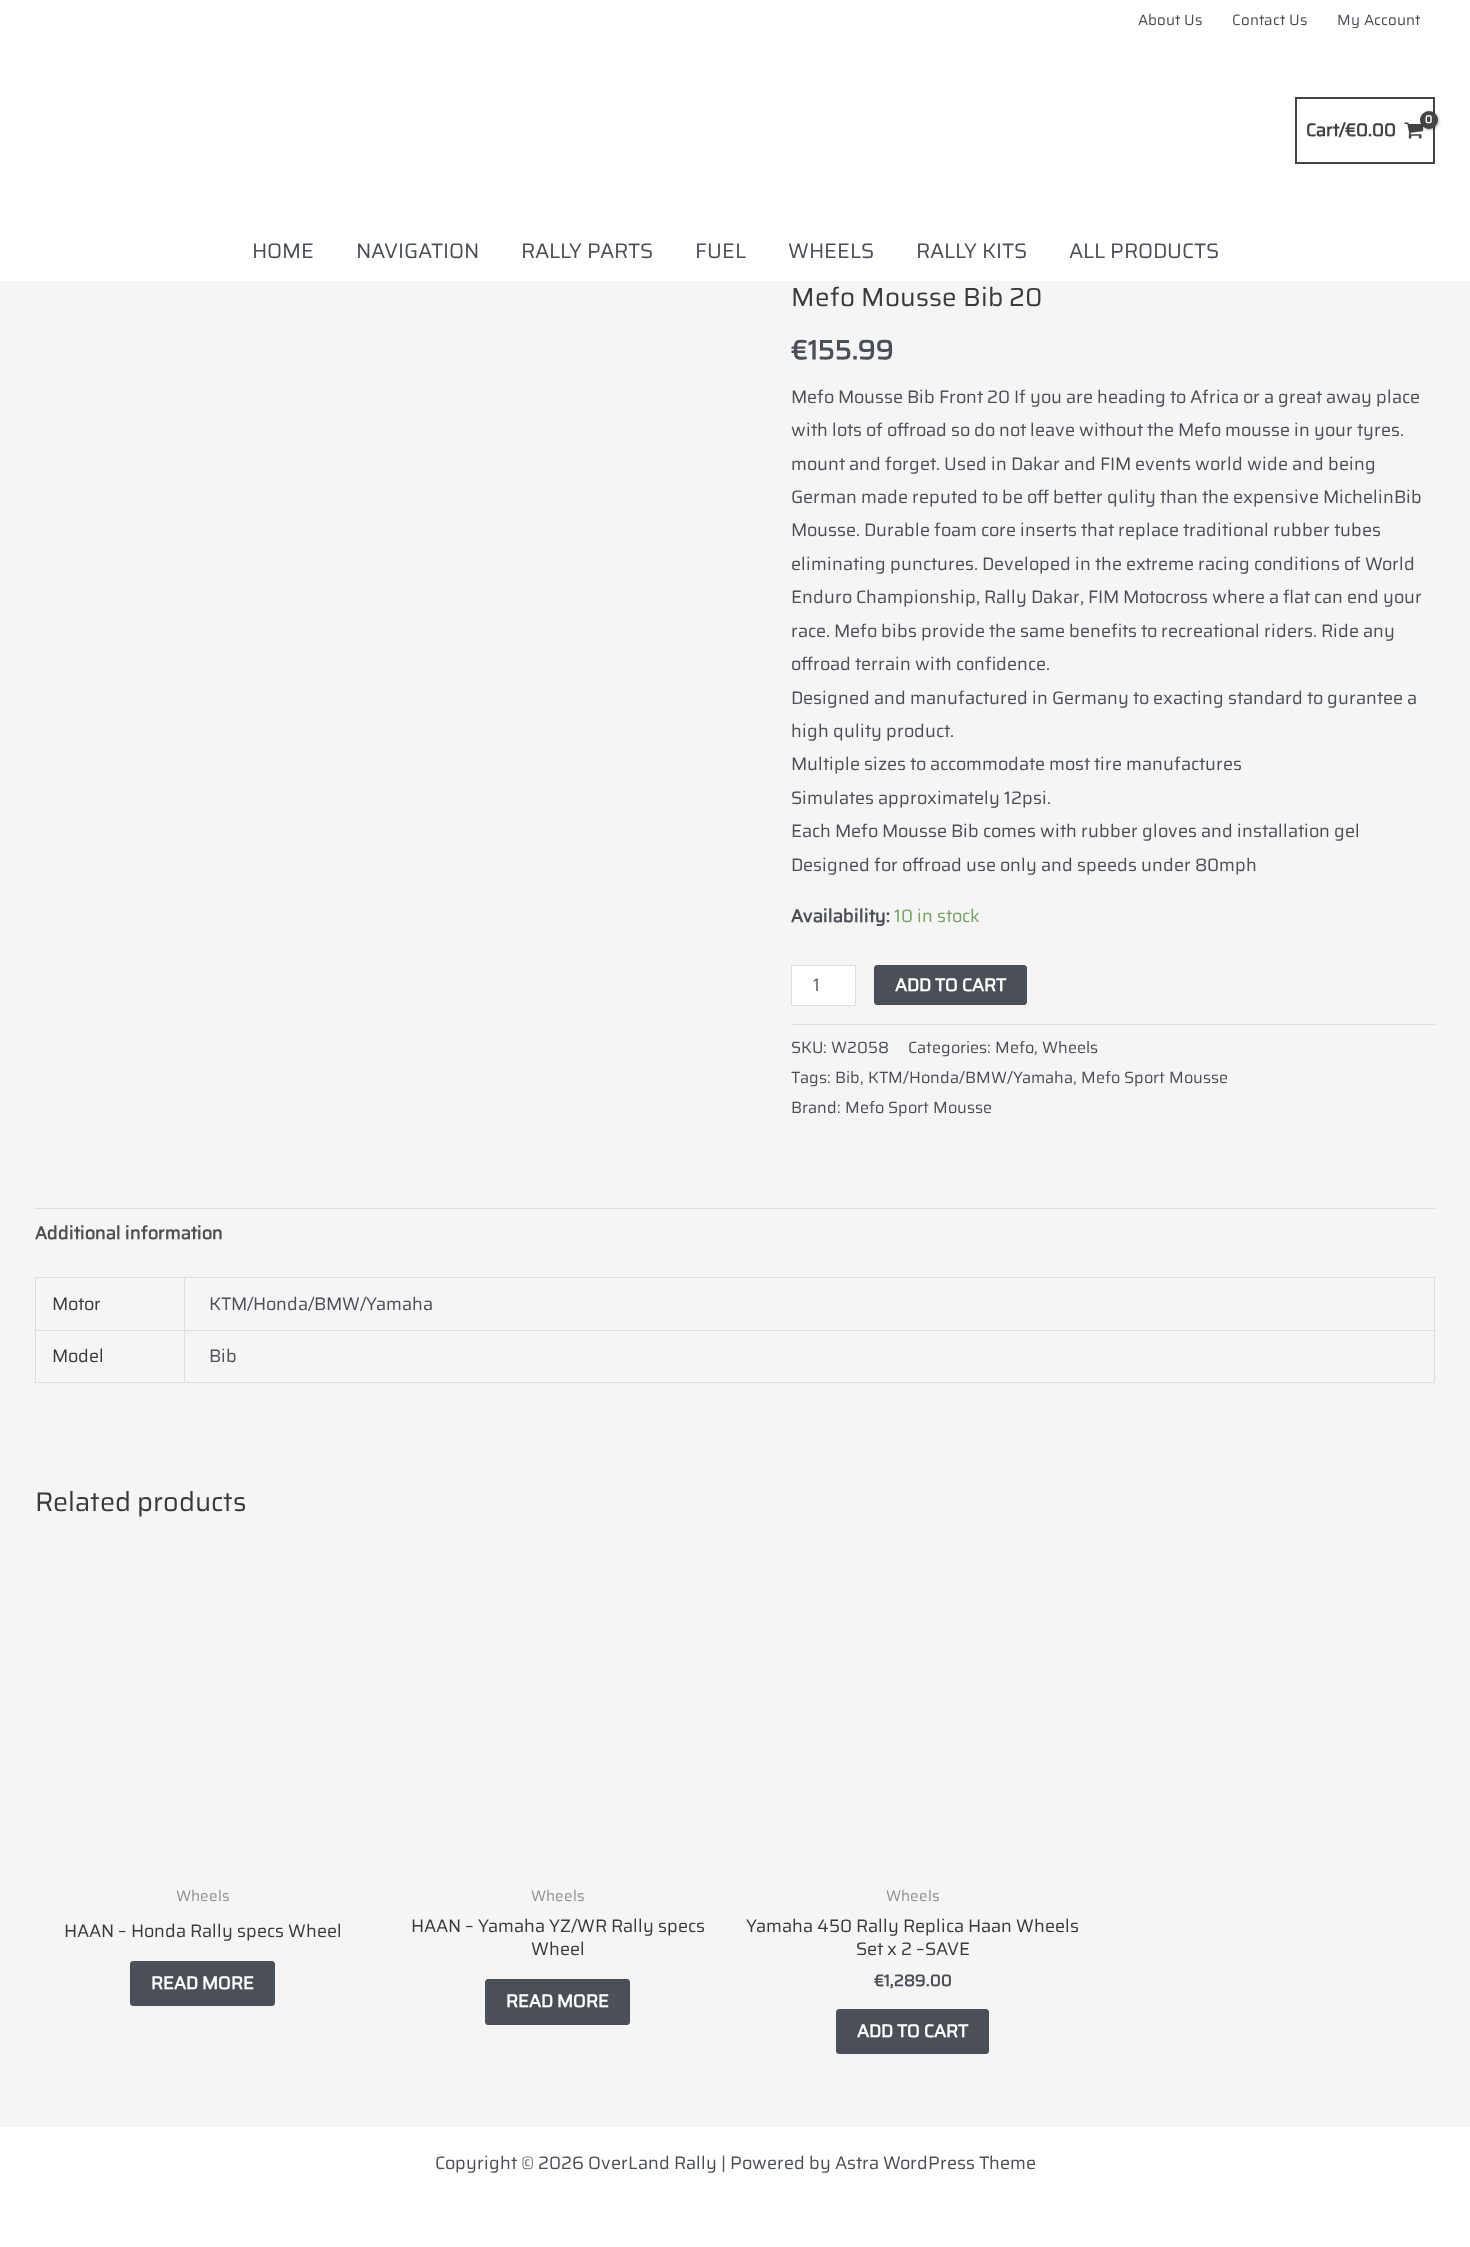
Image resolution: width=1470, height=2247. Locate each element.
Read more (202, 1983)
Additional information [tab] (129, 1233)
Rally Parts (587, 250)
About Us (1170, 20)
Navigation (417, 250)
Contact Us (1269, 20)
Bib (847, 1077)
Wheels (831, 250)
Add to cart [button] (912, 2031)
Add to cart (950, 985)
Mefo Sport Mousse (1154, 1077)
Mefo (1014, 1047)
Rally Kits (971, 250)
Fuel (720, 250)
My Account (1378, 20)
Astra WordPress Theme (935, 2163)
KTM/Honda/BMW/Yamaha (970, 1077)
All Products (1144, 250)
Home (283, 250)
